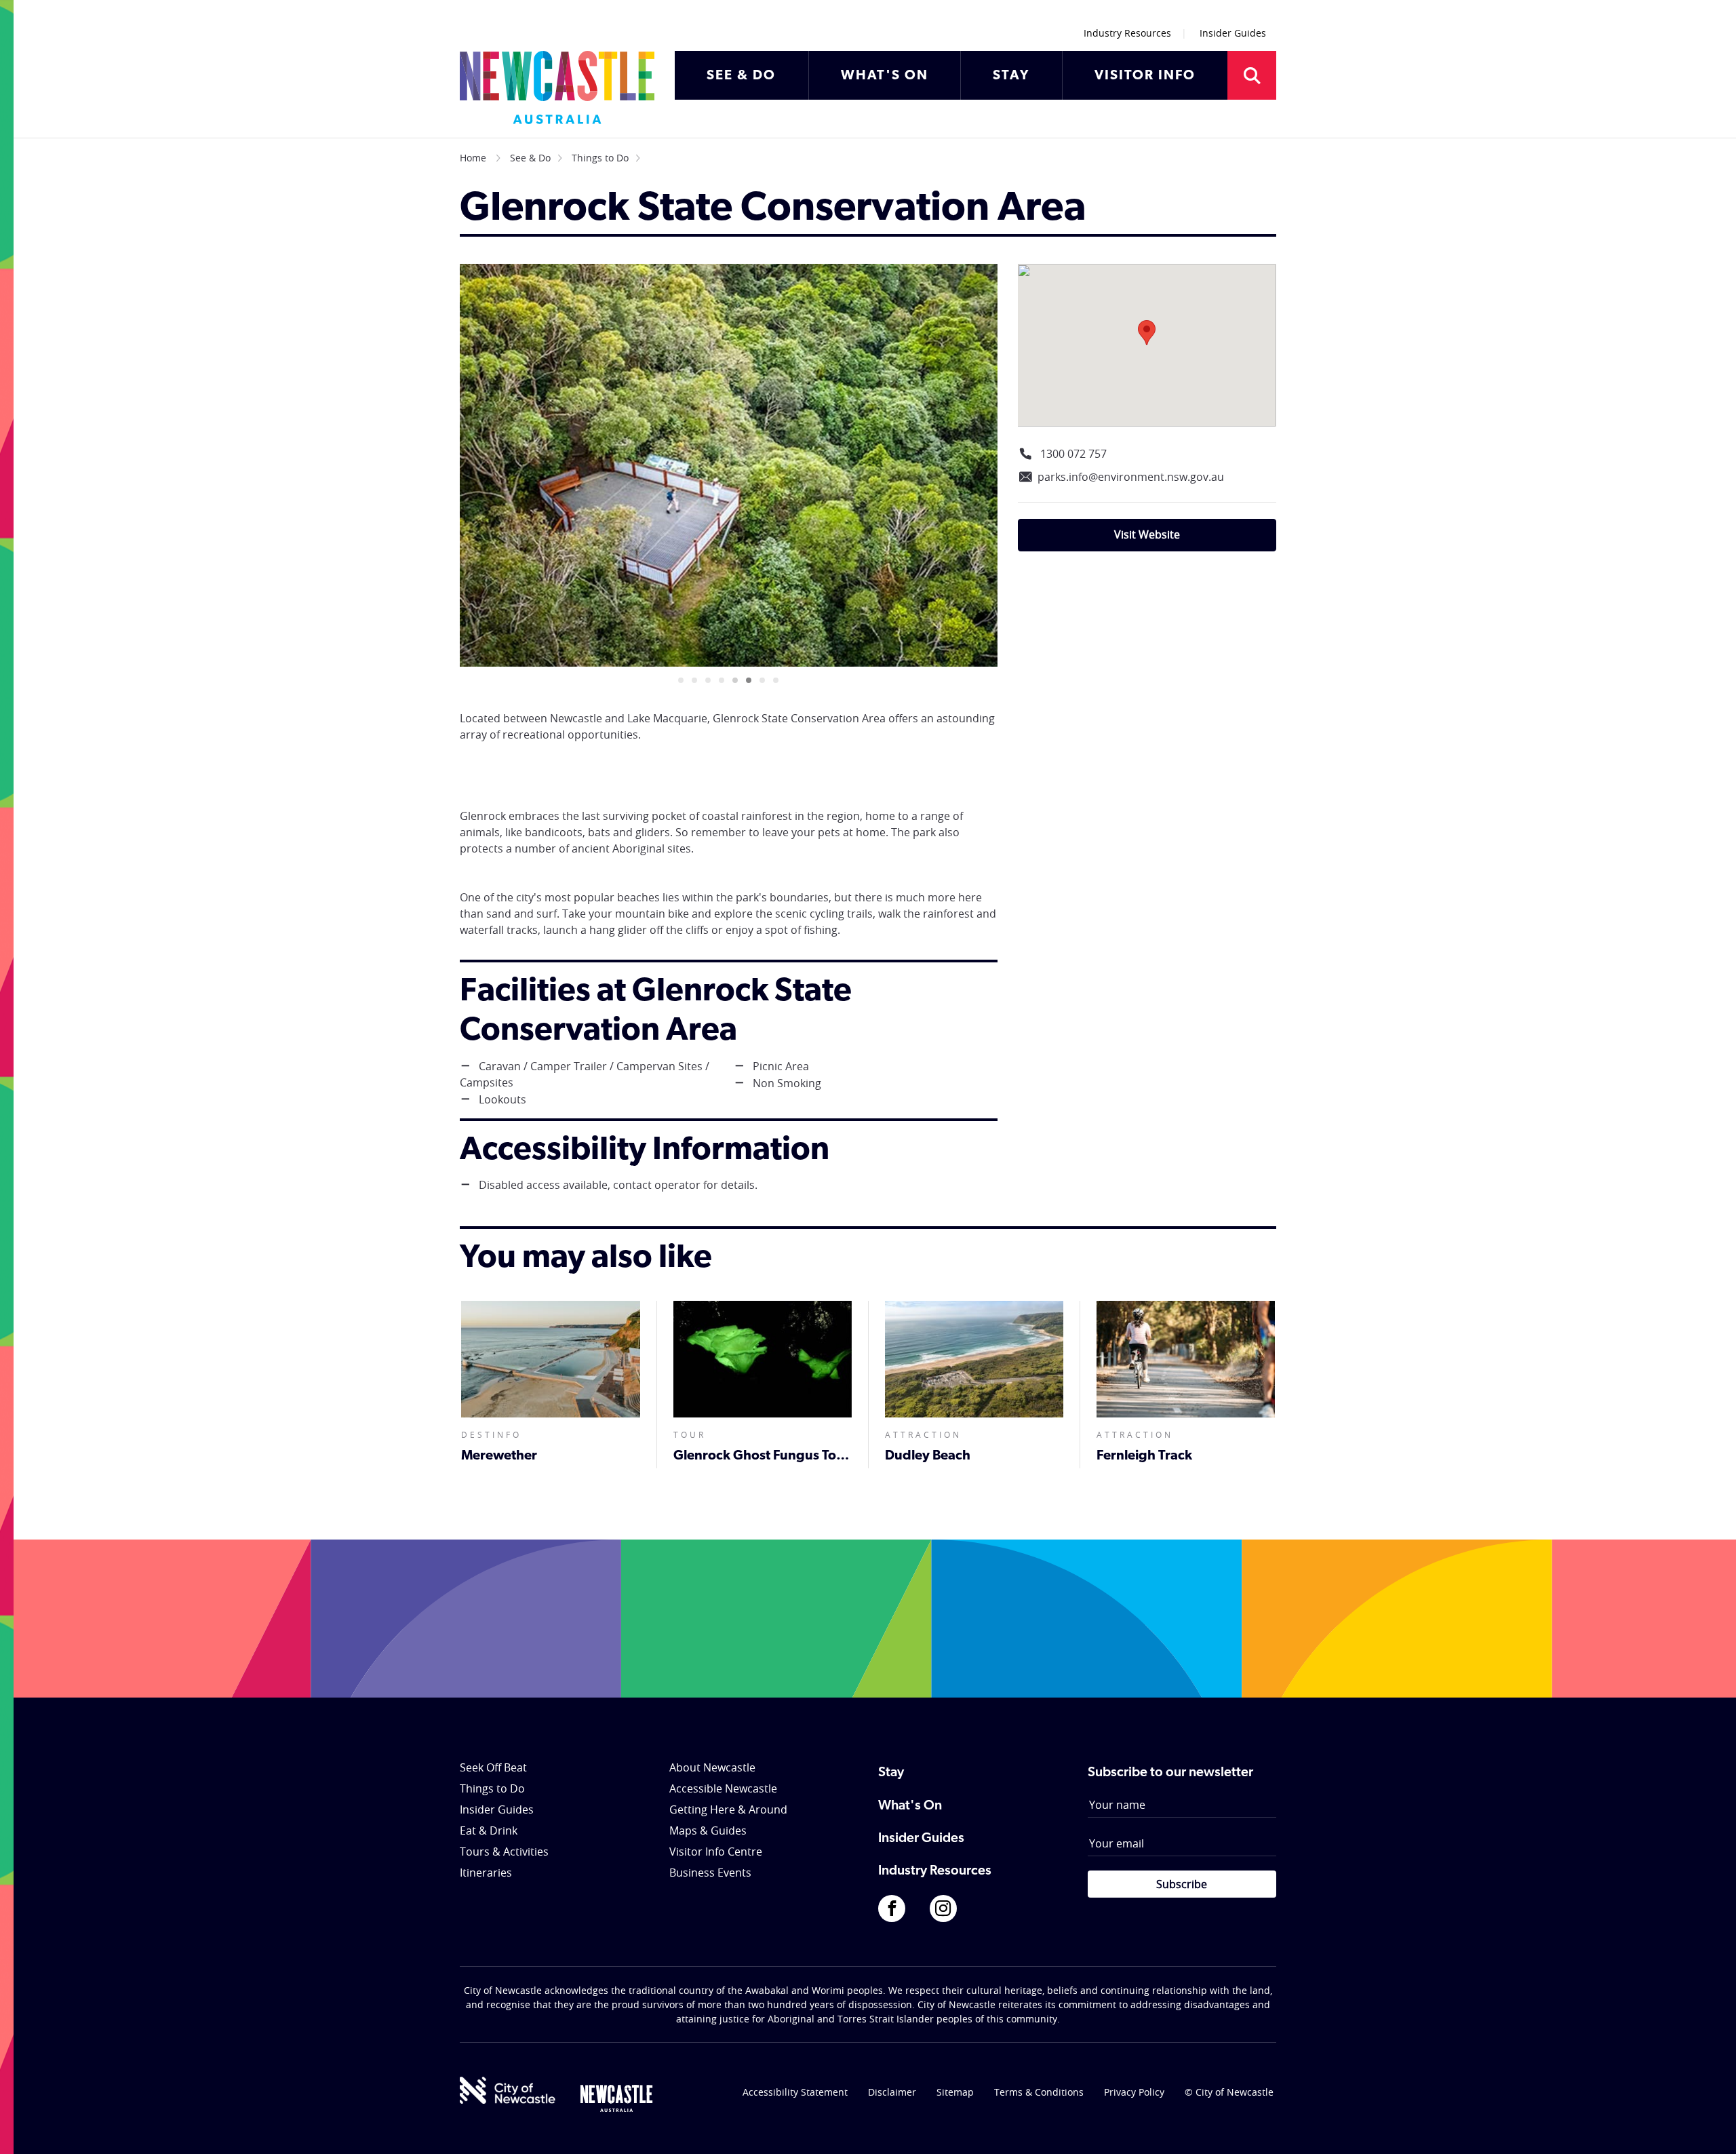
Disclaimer (892, 2092)
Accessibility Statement (795, 2092)
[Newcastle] (616, 2098)
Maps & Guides (708, 1830)
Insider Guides (1233, 33)
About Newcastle (712, 1767)
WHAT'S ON (885, 76)
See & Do (530, 158)
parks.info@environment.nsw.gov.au (1131, 477)
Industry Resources (1127, 33)
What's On (910, 1806)
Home (473, 158)
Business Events (710, 1873)
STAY (1011, 76)
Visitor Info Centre (716, 1852)
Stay (891, 1773)
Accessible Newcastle (723, 1788)
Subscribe (1182, 1884)
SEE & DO (741, 76)
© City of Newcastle (1229, 2092)
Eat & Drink (489, 1830)
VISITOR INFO (1145, 76)
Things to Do (600, 158)
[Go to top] (1708, 2127)
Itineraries (486, 1873)
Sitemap (955, 2092)
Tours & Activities (504, 1852)
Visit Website (1147, 534)
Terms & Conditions (1039, 2092)
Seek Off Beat (493, 1767)
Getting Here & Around (728, 1809)
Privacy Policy (1134, 2092)
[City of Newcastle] (508, 2090)
